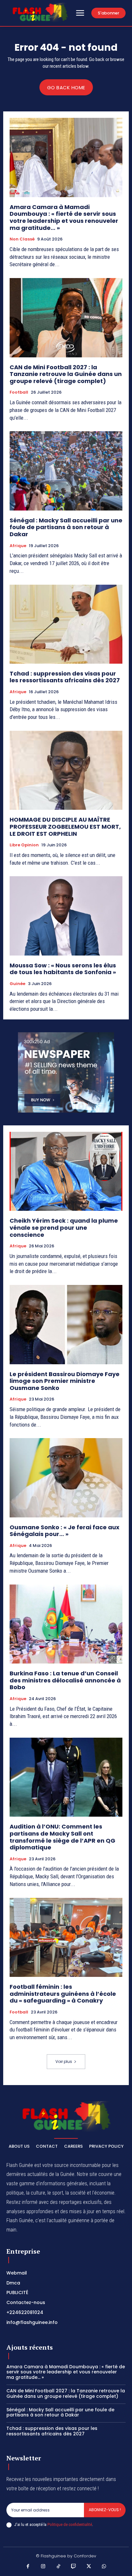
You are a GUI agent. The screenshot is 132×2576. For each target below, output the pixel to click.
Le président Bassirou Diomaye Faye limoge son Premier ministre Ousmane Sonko (65, 1381)
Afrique (18, 546)
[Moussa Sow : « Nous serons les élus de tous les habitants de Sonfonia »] (66, 916)
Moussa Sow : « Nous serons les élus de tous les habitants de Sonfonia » (63, 969)
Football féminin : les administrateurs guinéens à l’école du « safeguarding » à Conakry (63, 1994)
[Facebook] (28, 2567)
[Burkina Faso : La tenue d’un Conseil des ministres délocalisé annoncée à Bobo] (66, 1624)
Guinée (17, 984)
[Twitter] (89, 2567)
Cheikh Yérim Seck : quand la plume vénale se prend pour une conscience (64, 1227)
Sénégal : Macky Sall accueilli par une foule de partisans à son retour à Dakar (66, 527)
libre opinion (24, 845)
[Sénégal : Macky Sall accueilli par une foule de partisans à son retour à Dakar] (66, 471)
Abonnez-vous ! (105, 2510)
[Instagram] (43, 2567)
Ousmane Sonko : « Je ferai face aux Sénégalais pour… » (65, 1531)
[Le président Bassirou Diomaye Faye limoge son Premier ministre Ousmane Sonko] (66, 1324)
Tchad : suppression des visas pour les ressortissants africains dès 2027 (65, 677)
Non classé (22, 239)
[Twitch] (74, 2567)
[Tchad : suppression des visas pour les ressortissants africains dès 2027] (66, 624)
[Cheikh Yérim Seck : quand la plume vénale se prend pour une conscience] (66, 1171)
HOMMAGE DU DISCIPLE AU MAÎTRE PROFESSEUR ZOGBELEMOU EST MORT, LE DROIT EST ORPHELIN (65, 826)
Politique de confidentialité (70, 2524)
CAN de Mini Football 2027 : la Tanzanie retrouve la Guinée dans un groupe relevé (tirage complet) (66, 374)
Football (19, 392)
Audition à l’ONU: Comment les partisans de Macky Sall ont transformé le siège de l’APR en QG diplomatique (62, 1837)
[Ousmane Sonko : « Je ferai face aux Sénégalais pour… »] (66, 1478)
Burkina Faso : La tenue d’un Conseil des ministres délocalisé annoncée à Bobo (65, 1680)
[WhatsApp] (104, 2567)
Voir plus (64, 2061)
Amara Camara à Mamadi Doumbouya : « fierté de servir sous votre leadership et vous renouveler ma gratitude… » (64, 217)
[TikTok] (59, 2567)
